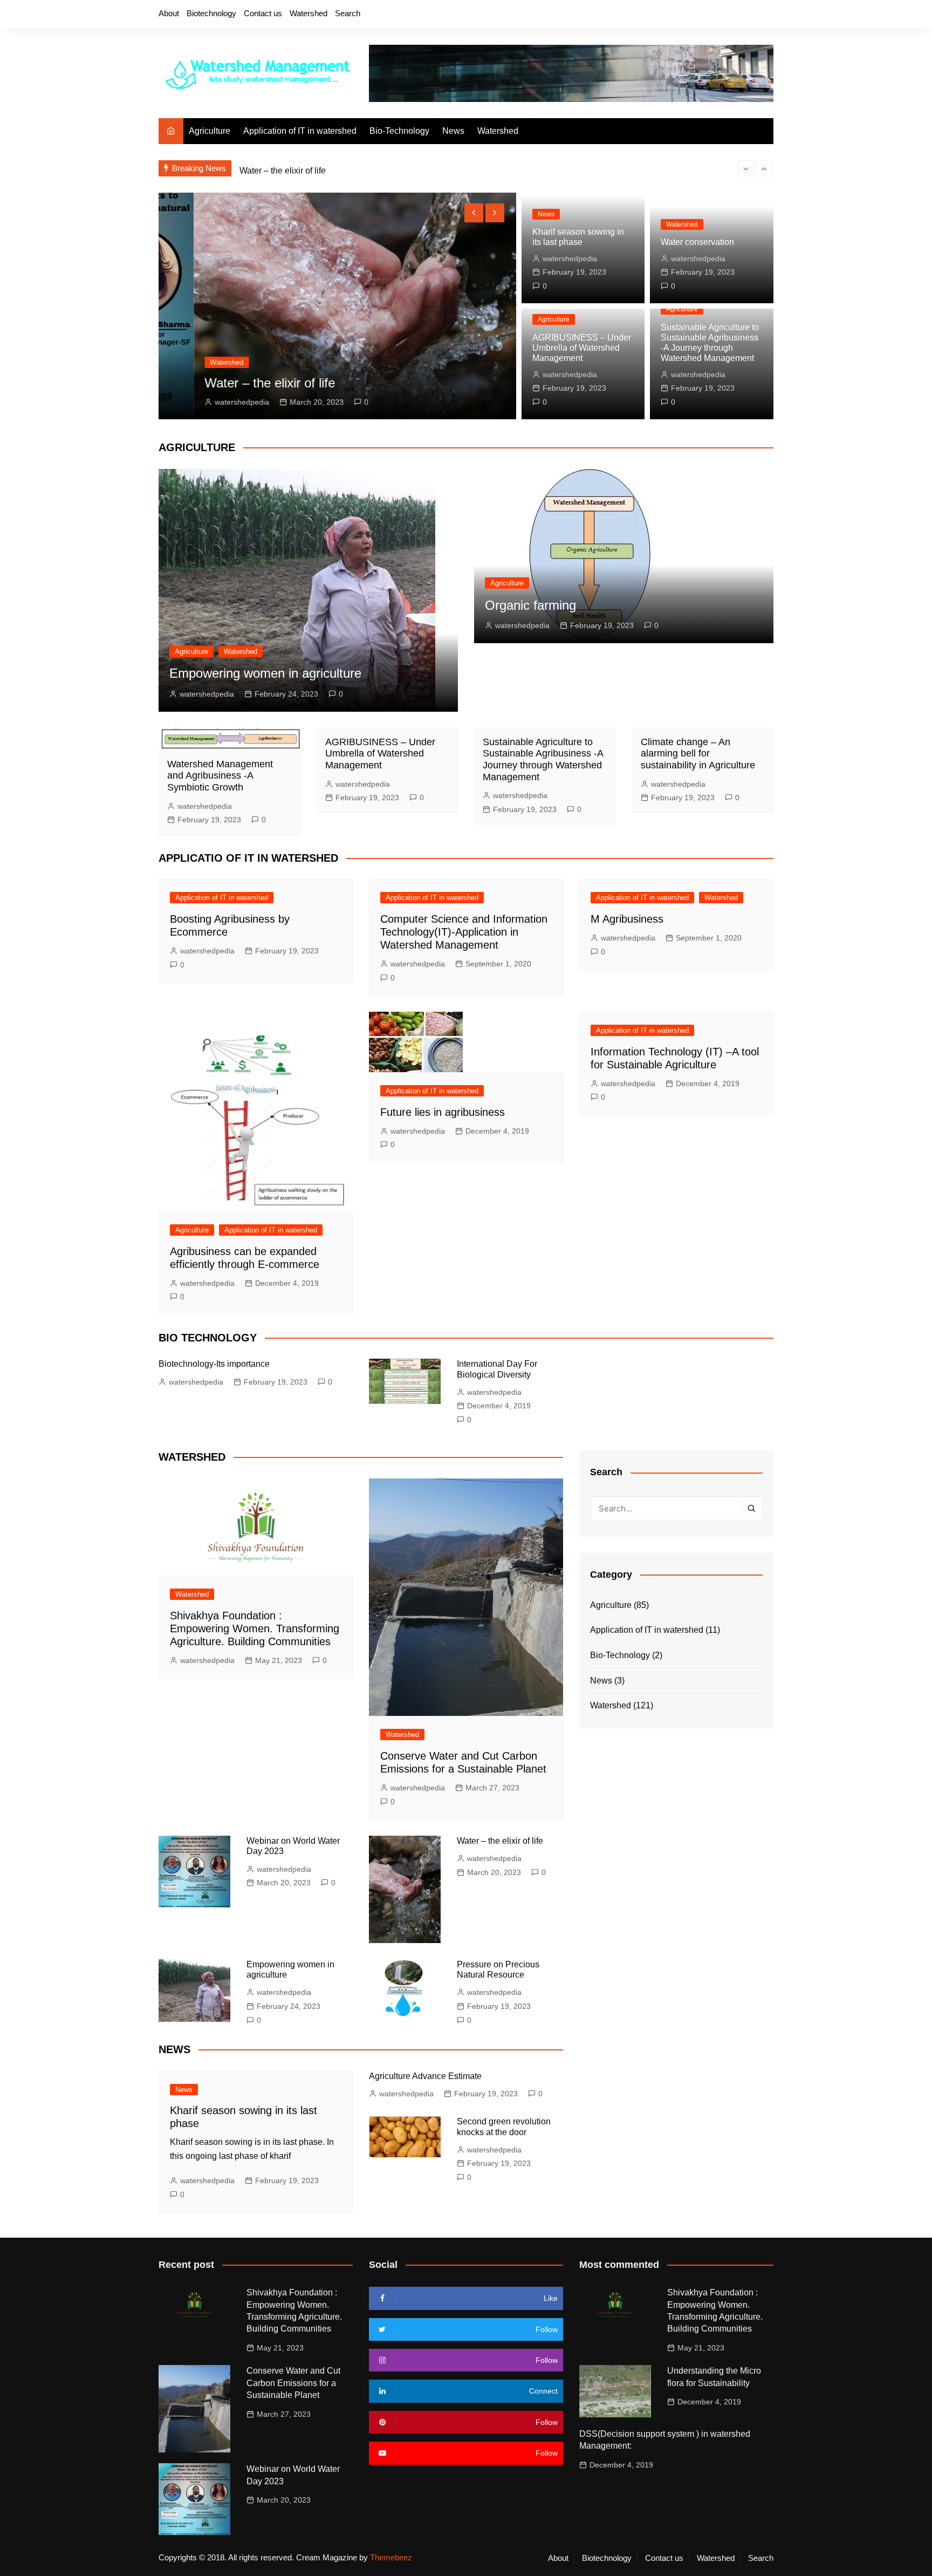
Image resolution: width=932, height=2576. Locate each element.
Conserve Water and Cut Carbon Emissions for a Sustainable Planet (293, 2383)
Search (348, 13)
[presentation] (746, 168)
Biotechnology (211, 13)
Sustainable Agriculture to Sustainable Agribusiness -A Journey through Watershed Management (543, 759)
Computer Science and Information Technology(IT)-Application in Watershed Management (464, 932)
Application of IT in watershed (300, 131)
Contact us (263, 13)
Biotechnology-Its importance (214, 1364)
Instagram (729, 15)
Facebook (692, 15)
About (169, 13)
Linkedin (765, 15)
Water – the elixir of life (283, 168)
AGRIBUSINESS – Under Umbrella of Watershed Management (582, 348)
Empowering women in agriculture (265, 673)
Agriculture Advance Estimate (425, 2076)
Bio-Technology (399, 131)
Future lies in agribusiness (443, 1112)
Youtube (747, 15)
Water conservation (697, 242)
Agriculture (210, 131)
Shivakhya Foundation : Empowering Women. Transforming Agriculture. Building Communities (255, 1628)
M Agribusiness (627, 919)
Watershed (309, 13)
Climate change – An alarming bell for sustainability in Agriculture (698, 754)
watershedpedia (207, 402)
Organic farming (530, 605)
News (453, 131)
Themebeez (391, 2557)
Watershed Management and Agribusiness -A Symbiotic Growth (220, 776)
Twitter (710, 15)
